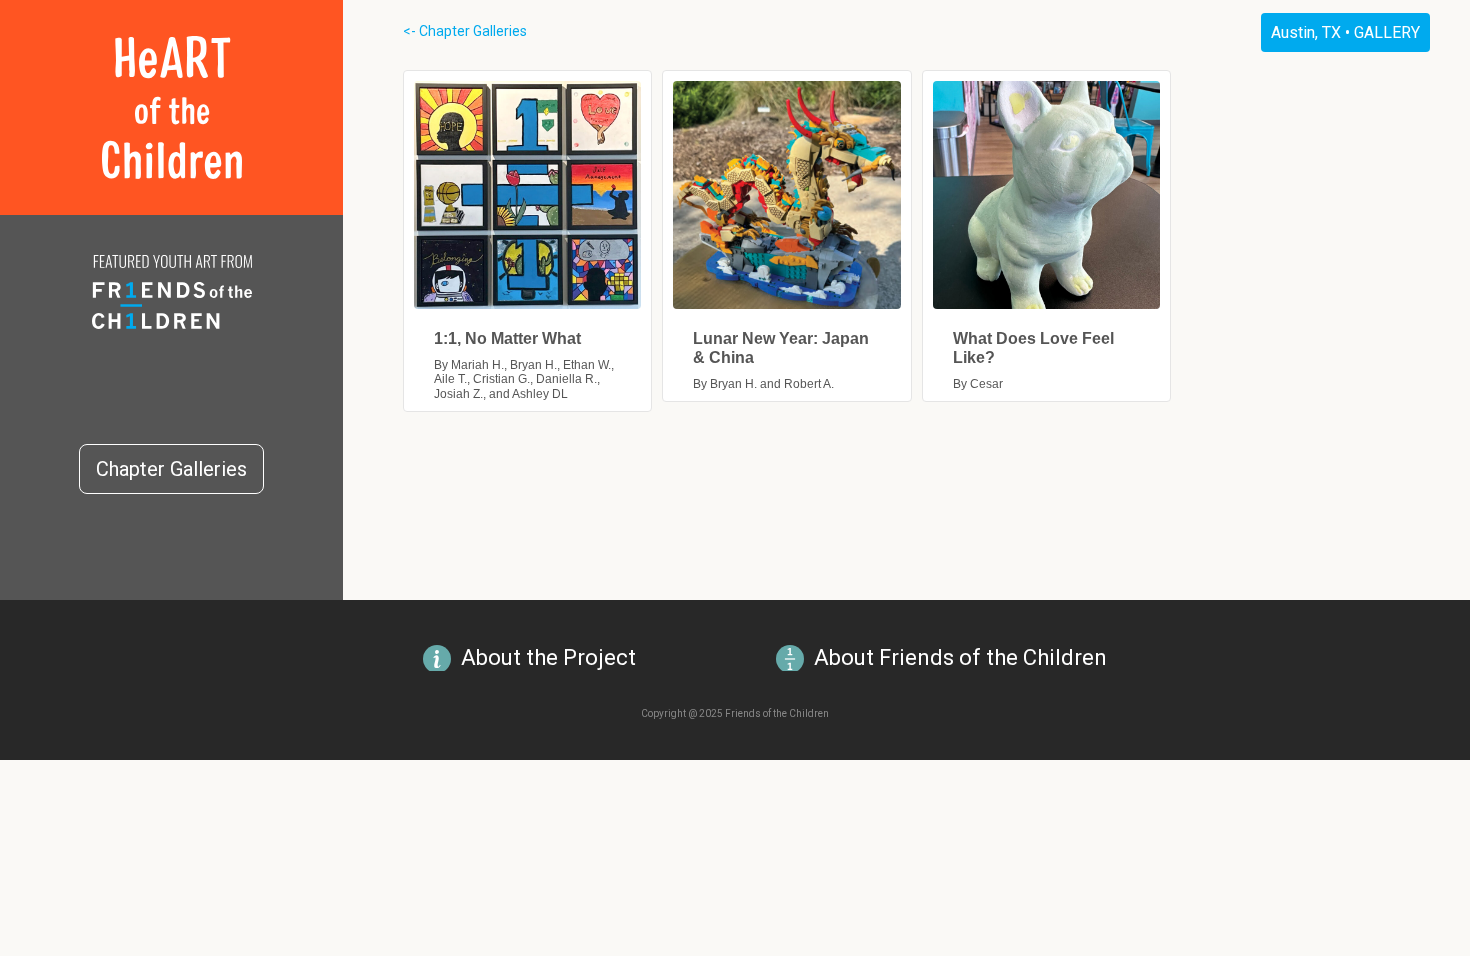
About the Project (548, 657)
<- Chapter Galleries (465, 31)
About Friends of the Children (960, 657)
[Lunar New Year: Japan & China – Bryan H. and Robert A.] (786, 194)
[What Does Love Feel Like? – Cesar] (1046, 194)
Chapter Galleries (171, 469)
